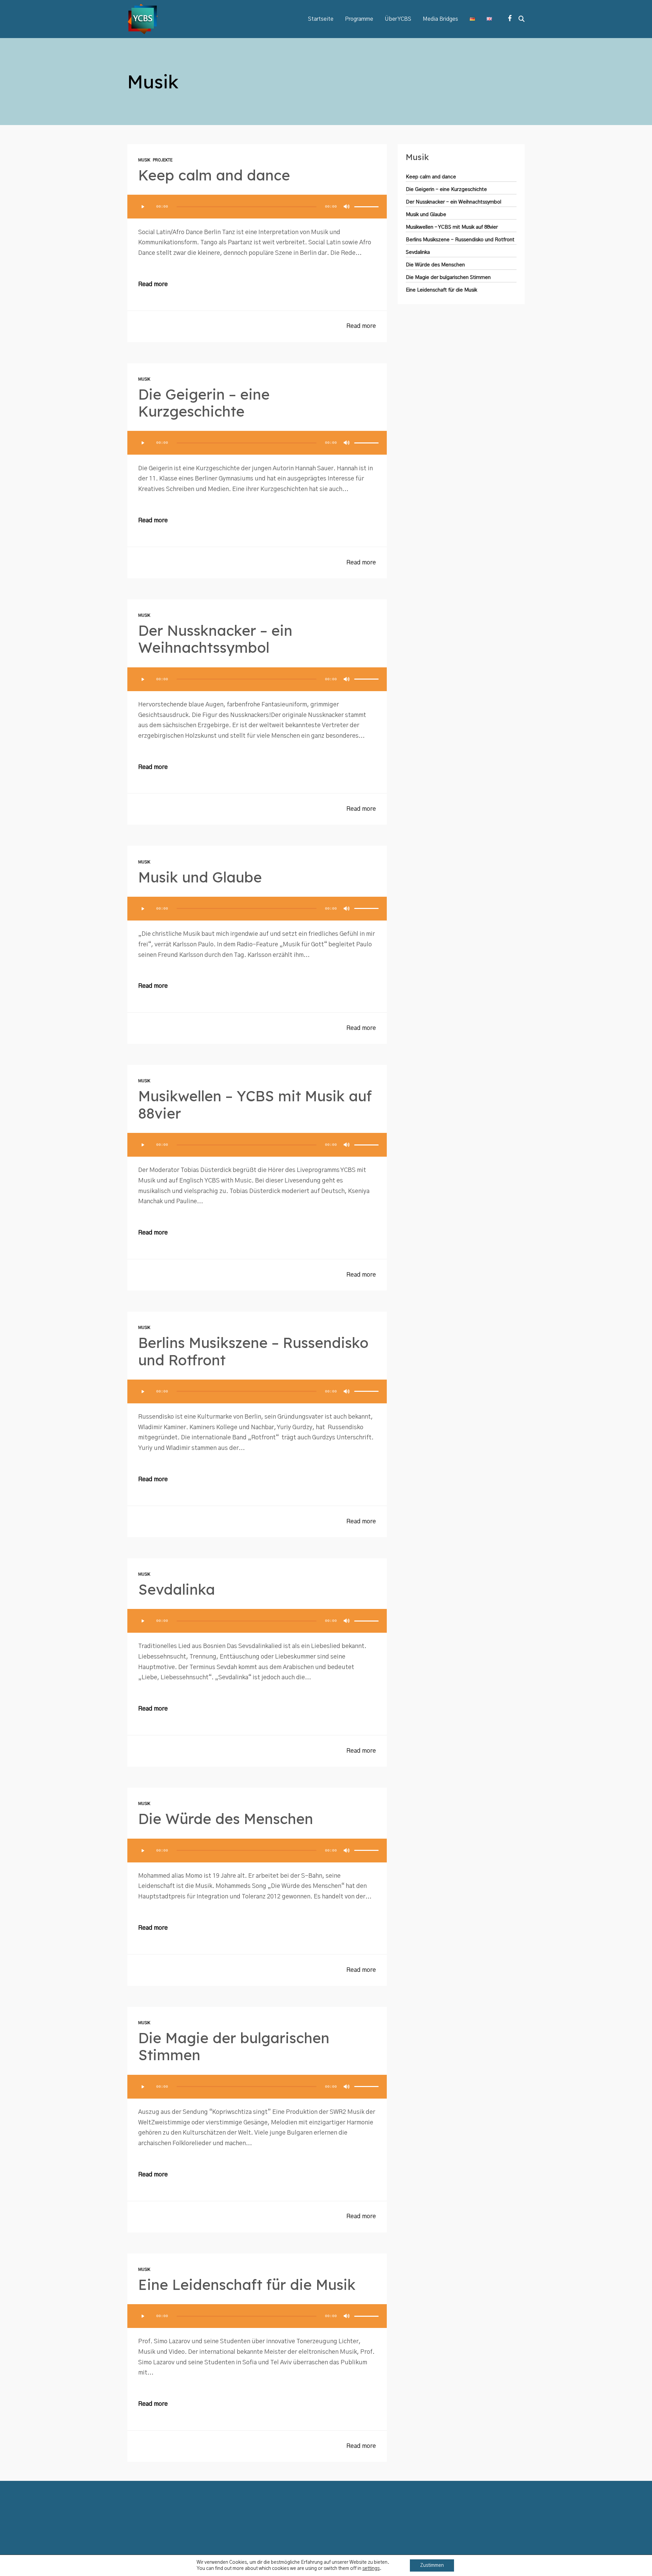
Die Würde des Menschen (226, 1819)
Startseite (321, 19)
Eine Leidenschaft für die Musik (247, 2285)
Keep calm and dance (214, 175)
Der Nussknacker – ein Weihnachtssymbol (215, 639)
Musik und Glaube (200, 877)
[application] (257, 207)
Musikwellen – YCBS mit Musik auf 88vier (255, 1105)
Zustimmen (432, 2565)
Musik (144, 160)
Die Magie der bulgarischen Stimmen (234, 2046)
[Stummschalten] (347, 207)
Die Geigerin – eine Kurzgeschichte (204, 403)
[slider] (366, 207)
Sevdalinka (177, 1589)
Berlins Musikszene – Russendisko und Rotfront (253, 1351)
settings (371, 2569)
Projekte (163, 160)
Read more (153, 284)
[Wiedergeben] (143, 207)
